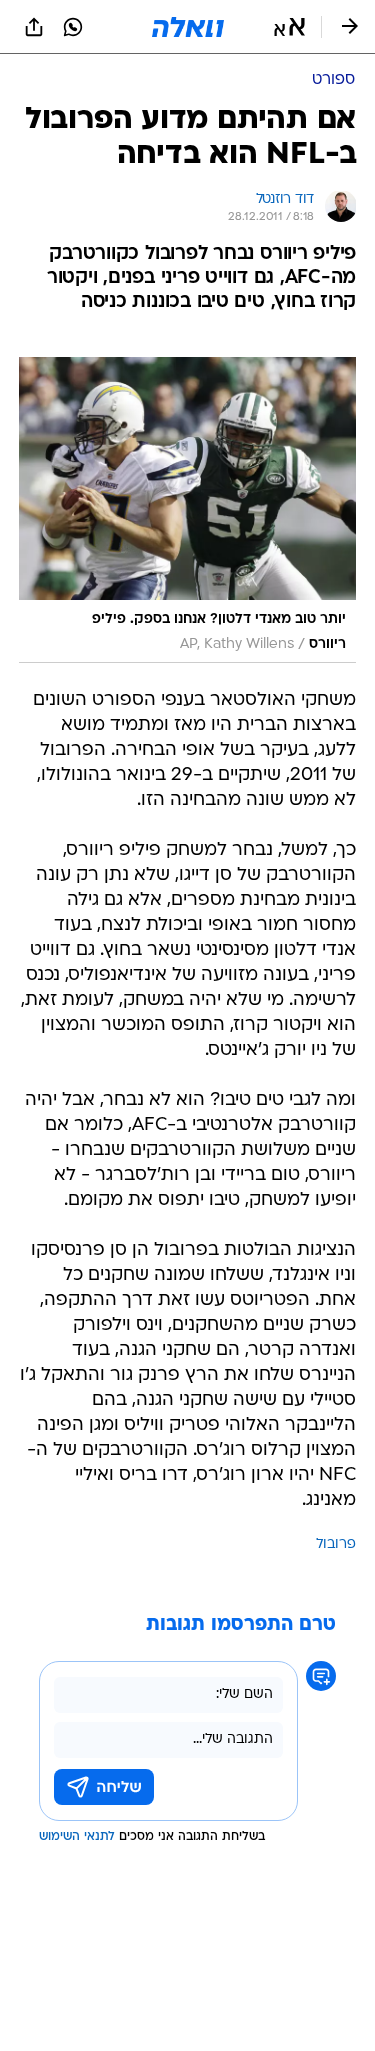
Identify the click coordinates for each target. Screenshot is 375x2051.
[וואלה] (188, 27)
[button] (289, 27)
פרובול (336, 1544)
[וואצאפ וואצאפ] (73, 27)
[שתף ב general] (34, 27)
